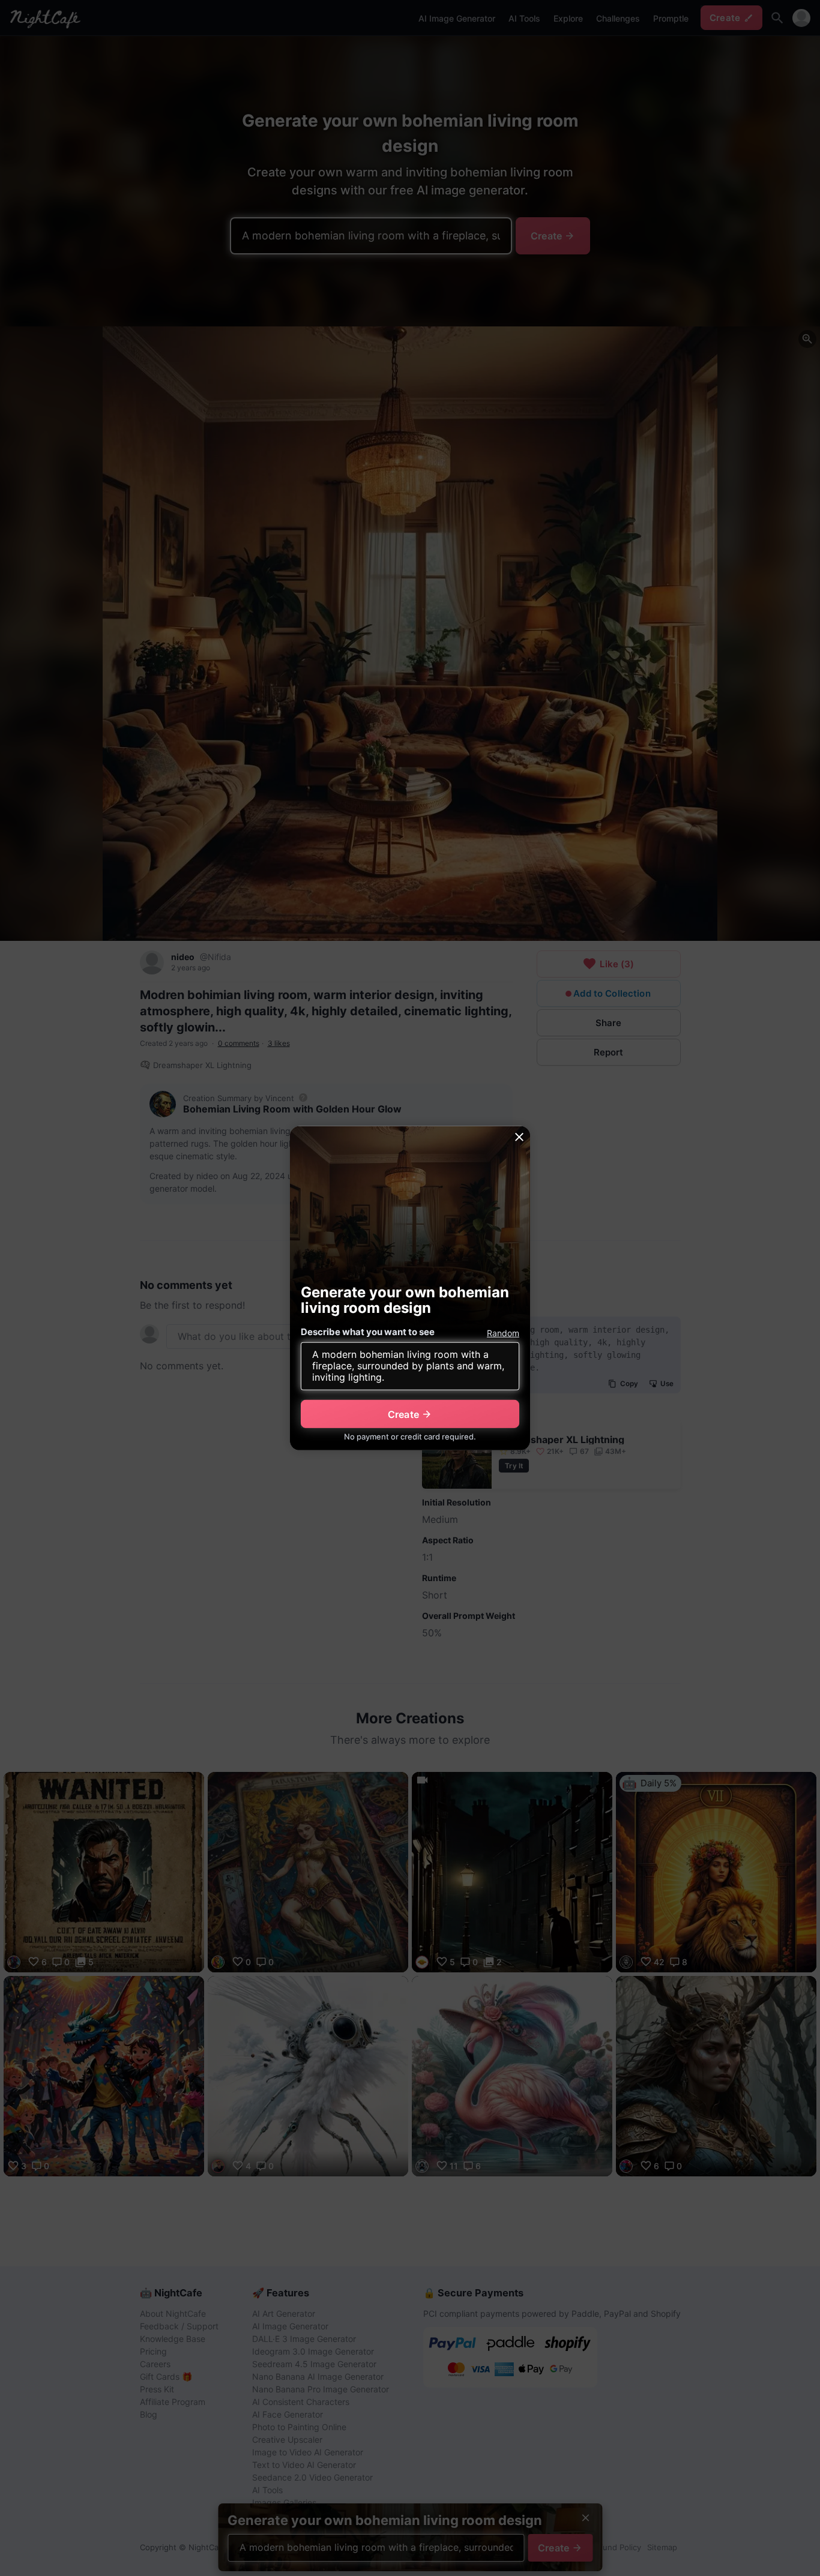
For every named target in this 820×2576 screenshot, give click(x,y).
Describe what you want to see (368, 1332)
